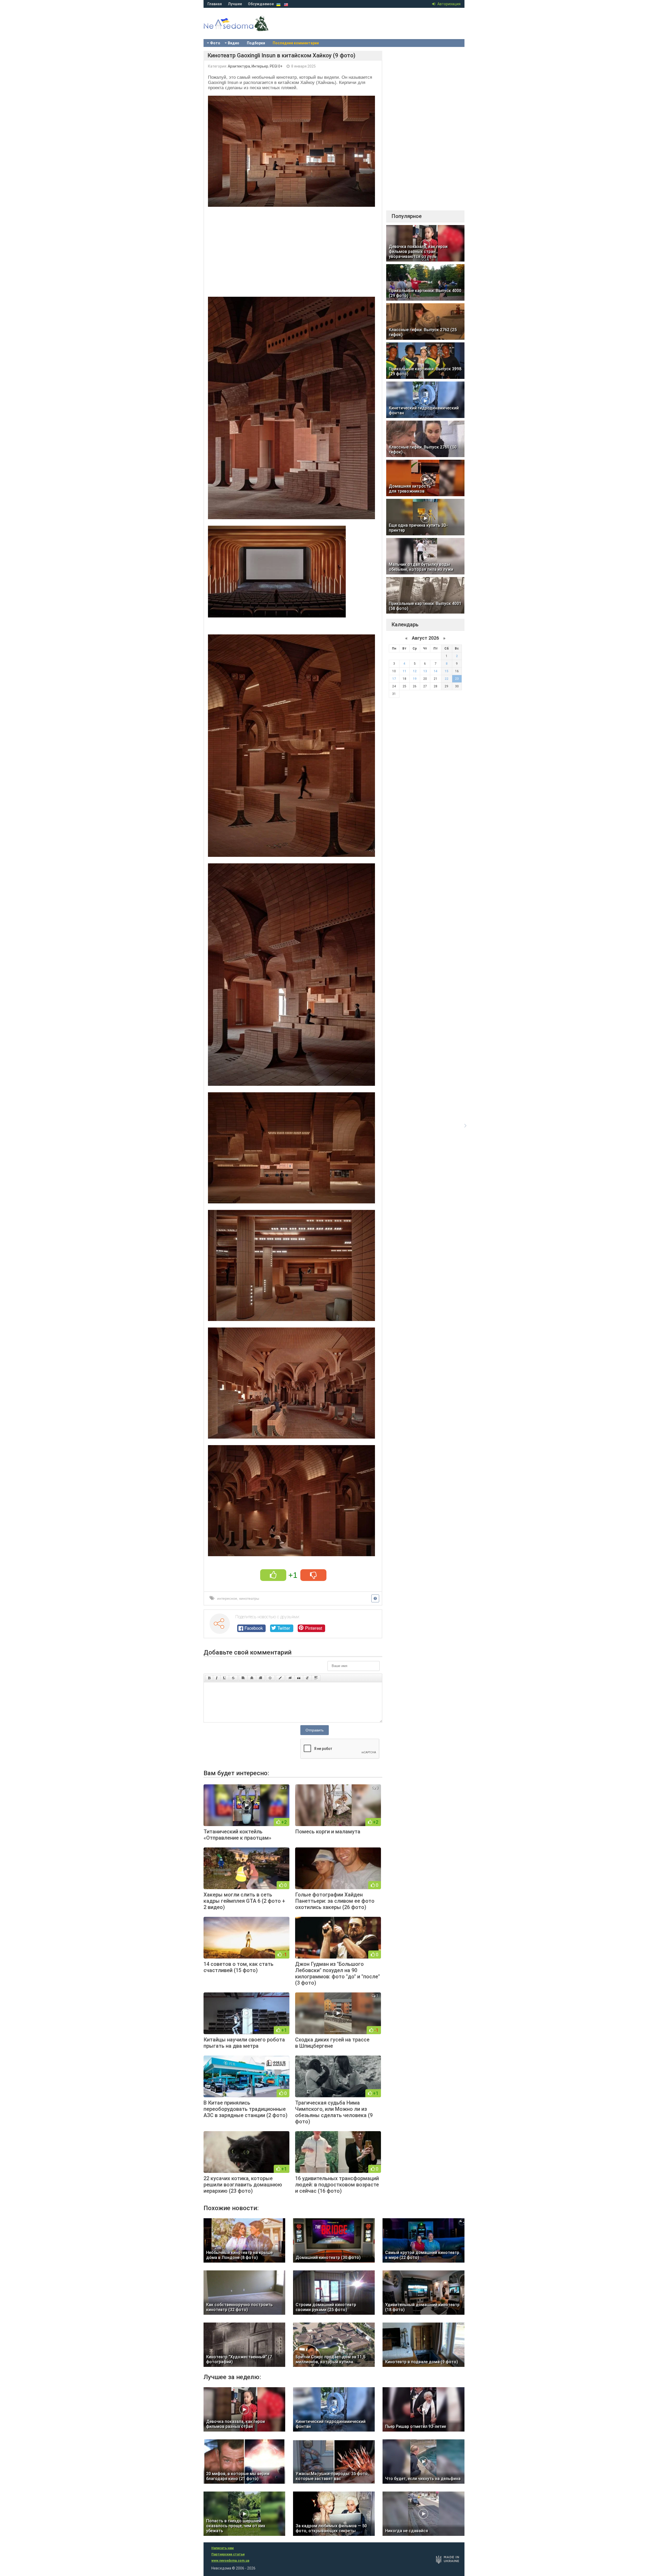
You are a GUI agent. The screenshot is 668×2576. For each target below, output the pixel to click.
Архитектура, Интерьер (248, 66)
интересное (227, 1598)
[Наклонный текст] (217, 1678)
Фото (215, 43)
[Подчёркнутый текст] (225, 1678)
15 (446, 671)
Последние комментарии (296, 43)
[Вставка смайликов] (270, 1678)
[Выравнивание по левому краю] (243, 1678)
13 (425, 671)
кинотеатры (249, 1598)
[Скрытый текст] (290, 1678)
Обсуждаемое (261, 4)
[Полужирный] (209, 1678)
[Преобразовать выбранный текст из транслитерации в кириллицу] (307, 1678)
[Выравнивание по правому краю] (260, 1678)
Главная (215, 4)
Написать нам (223, 2548)
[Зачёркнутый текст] (233, 1678)
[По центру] (252, 1678)
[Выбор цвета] (280, 1678)
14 (436, 671)
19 (415, 679)
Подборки (256, 43)
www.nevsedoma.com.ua (230, 2561)
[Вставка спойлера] (316, 1678)
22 (446, 679)
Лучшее (235, 4)
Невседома (245, 29)
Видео (234, 43)
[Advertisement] (293, 250)
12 (415, 671)
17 (394, 679)
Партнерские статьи (228, 2554)
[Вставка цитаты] (299, 1678)
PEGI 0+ (276, 66)
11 (404, 671)
